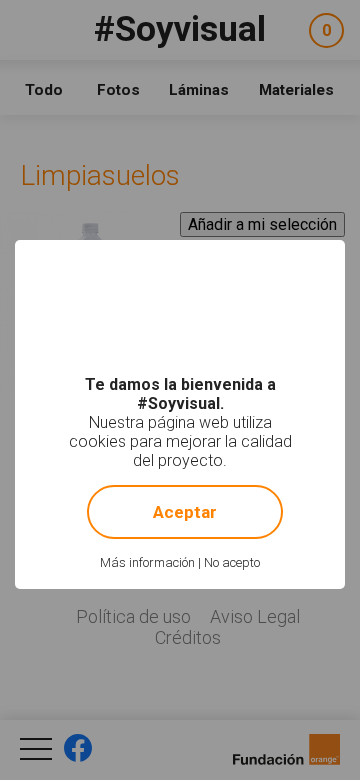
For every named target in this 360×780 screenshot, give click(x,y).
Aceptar (185, 512)
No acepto (232, 562)
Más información (147, 562)
